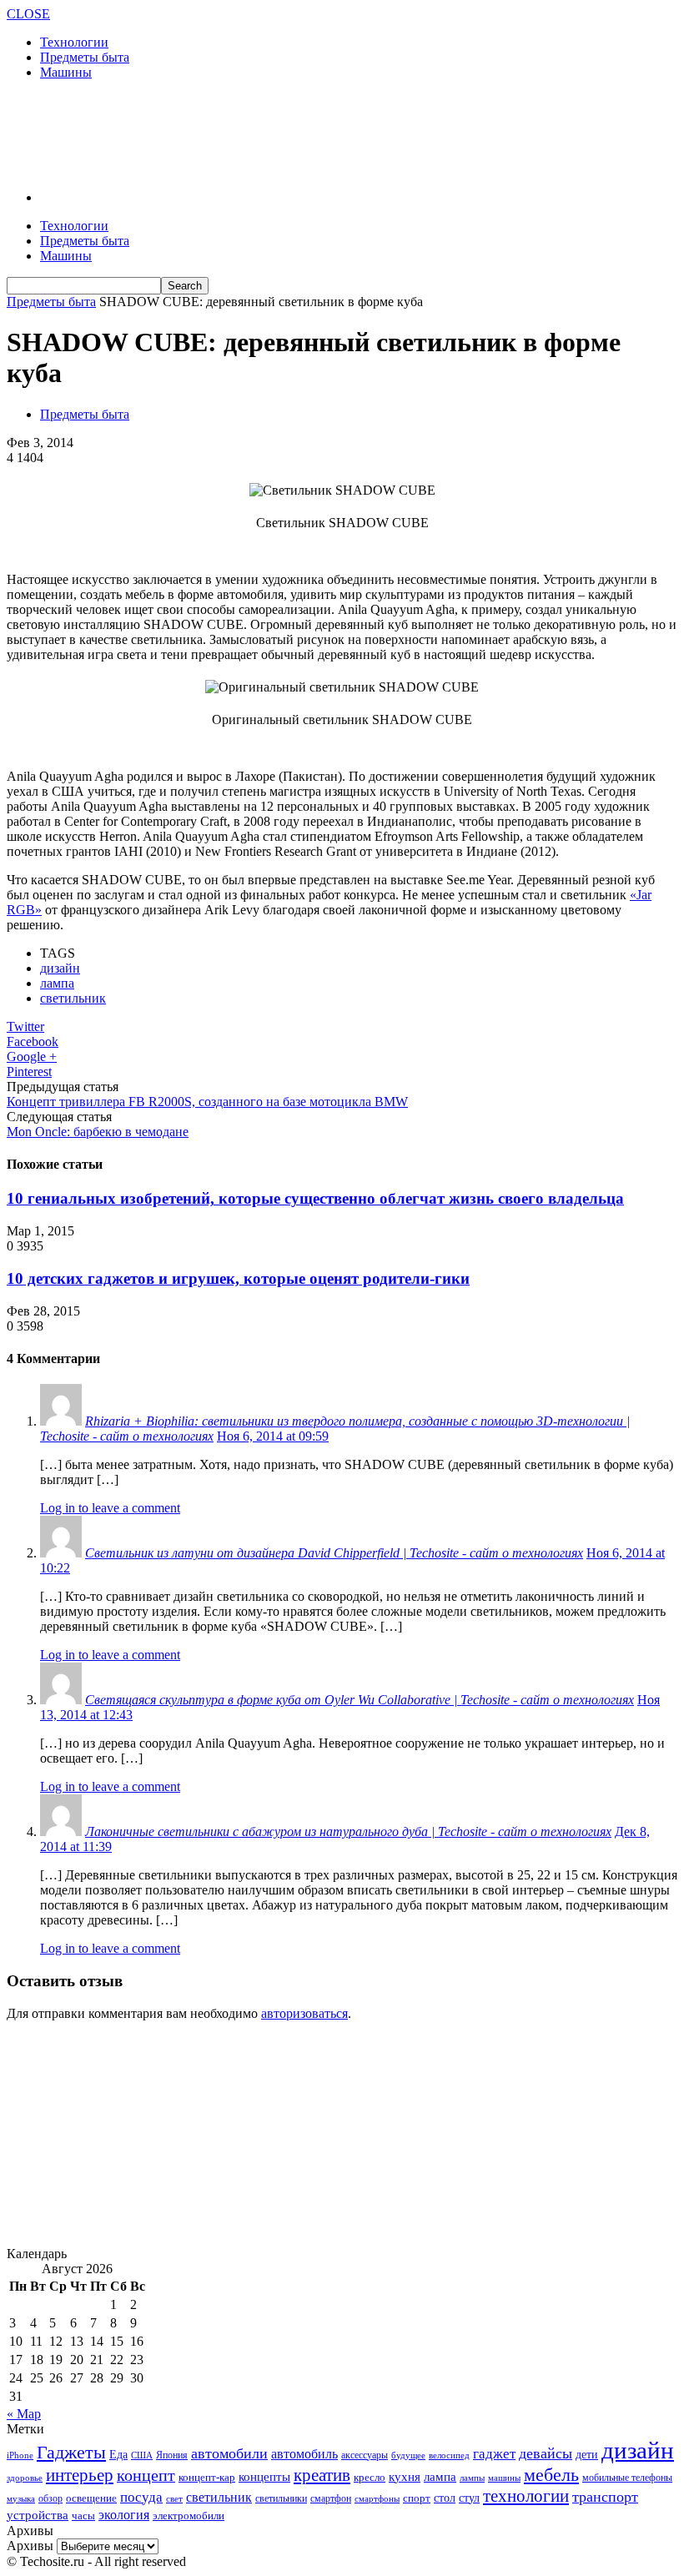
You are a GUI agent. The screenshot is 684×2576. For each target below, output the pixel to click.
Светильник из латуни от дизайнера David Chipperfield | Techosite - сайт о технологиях (334, 1553)
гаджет (494, 2454)
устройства (38, 2515)
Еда (118, 2454)
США (142, 2455)
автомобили (229, 2453)
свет (174, 2498)
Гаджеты (71, 2452)
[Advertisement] (202, 133)
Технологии (74, 42)
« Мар (24, 2414)
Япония (172, 2455)
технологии (526, 2496)
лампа (57, 983)
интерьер (80, 2475)
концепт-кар (207, 2477)
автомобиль (304, 2454)
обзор (50, 2498)
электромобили (189, 2516)
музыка (21, 2499)
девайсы (546, 2453)
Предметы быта (85, 57)
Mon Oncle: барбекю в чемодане (98, 1132)
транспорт (605, 2497)
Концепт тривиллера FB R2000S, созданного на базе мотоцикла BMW (207, 1102)
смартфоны (377, 2498)
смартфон (331, 2499)
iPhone (20, 2455)
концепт (146, 2475)
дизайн (60, 968)
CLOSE (28, 14)
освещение (91, 2498)
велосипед (449, 2455)
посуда (141, 2497)
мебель (551, 2475)
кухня (405, 2476)
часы (83, 2516)
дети (587, 2455)
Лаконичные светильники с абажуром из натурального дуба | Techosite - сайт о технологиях (348, 1831)
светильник (73, 998)
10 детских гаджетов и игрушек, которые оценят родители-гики (238, 1278)
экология (124, 2515)
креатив (322, 2475)
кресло (370, 2477)
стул (469, 2498)
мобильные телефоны (627, 2478)
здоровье (25, 2478)
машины (504, 2478)
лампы (472, 2478)
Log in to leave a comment (110, 1508)
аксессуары (365, 2455)
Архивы (30, 2546)
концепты (264, 2477)
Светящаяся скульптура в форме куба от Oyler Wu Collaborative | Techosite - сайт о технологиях (360, 1700)
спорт (417, 2498)
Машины (66, 72)
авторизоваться (304, 2013)
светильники (281, 2498)
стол (445, 2498)
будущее (408, 2455)
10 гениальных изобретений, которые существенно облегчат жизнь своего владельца (315, 1198)
